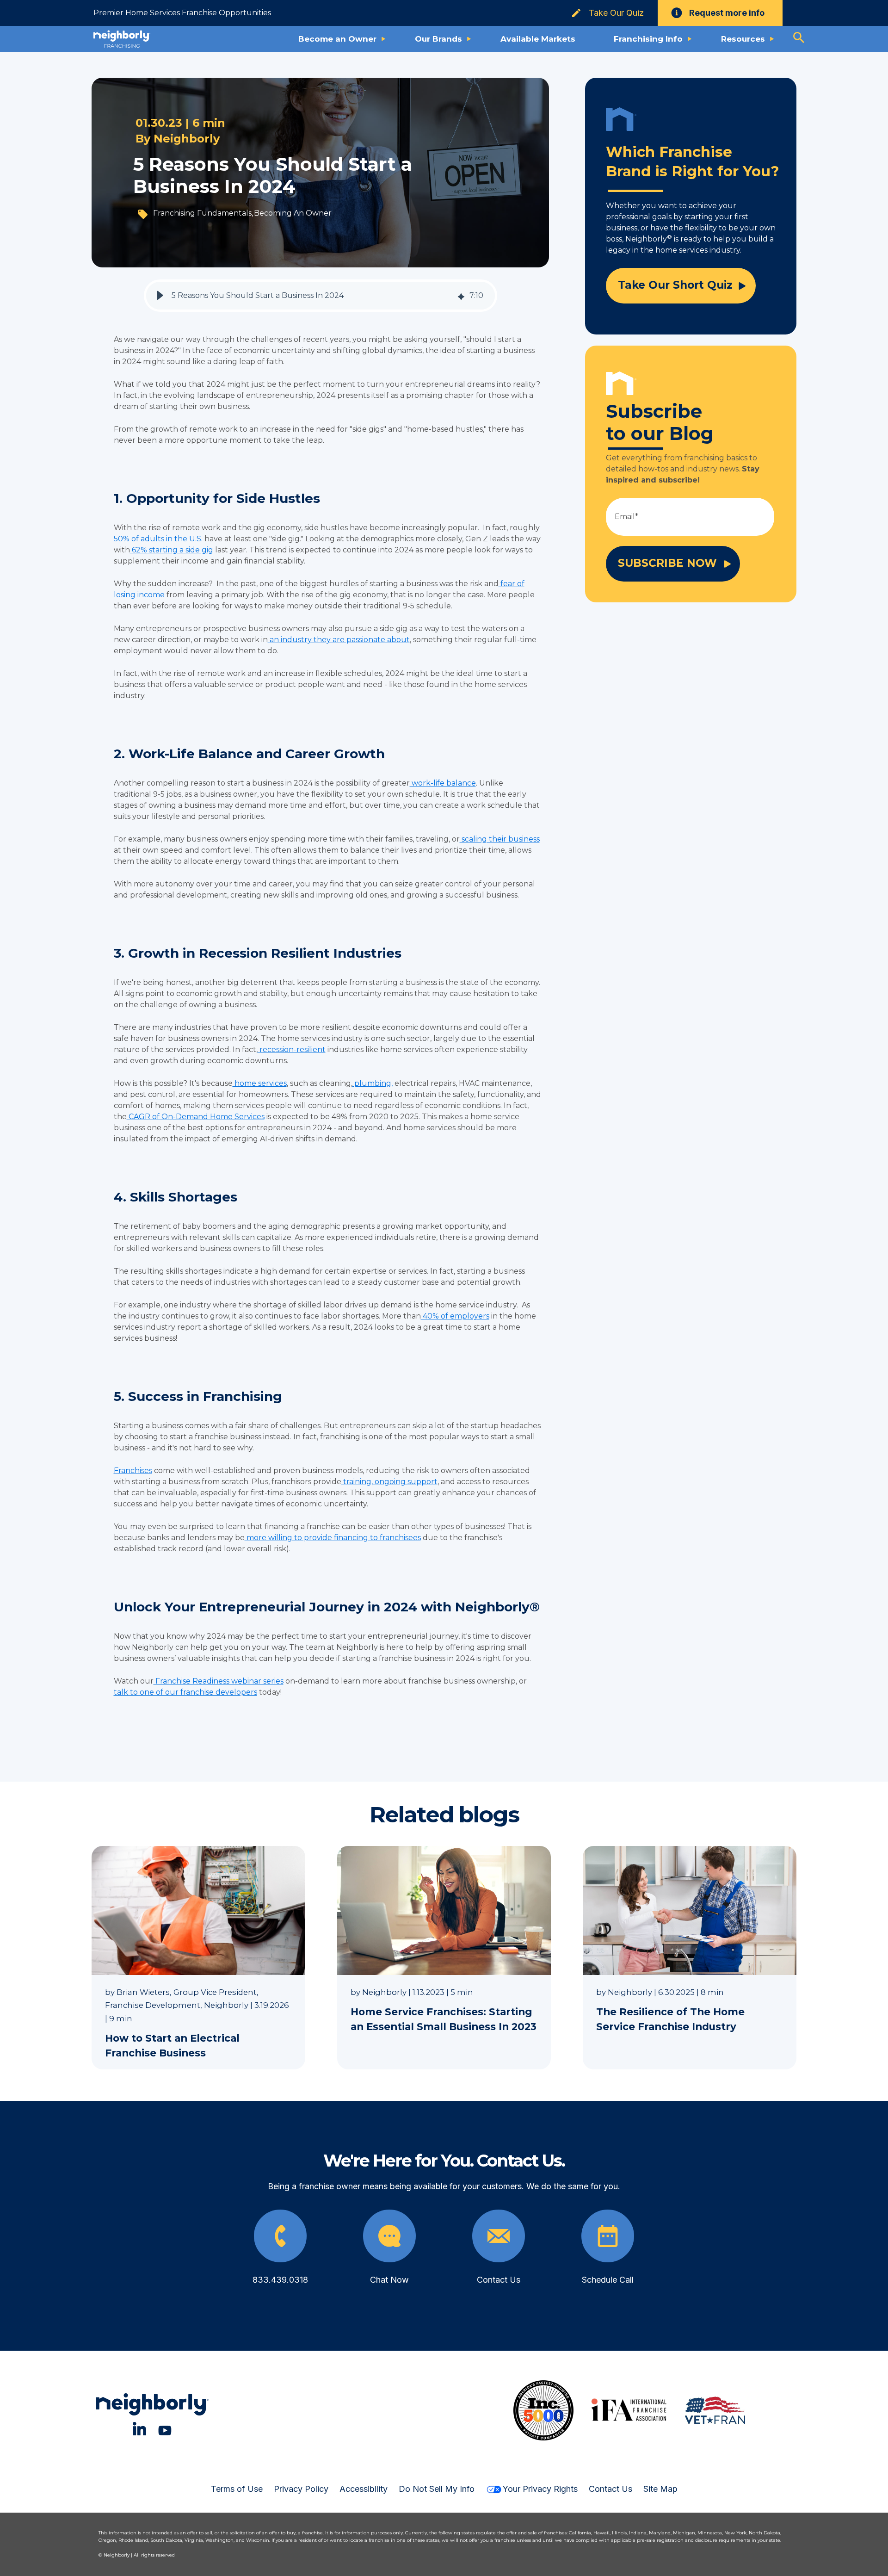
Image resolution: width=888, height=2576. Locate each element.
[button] (160, 296)
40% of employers (455, 1316)
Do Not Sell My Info (437, 2489)
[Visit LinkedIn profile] (139, 2429)
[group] (321, 296)
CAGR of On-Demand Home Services (196, 1117)
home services (260, 1083)
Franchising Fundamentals (202, 213)
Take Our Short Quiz (675, 285)
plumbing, (373, 1083)
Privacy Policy (301, 2489)
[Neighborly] (122, 39)
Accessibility (364, 2489)
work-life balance (443, 783)
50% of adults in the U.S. (158, 539)
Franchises (133, 1471)
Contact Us (610, 2489)
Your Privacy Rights (540, 2489)
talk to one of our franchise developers (185, 1692)
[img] (461, 296)
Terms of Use (237, 2489)
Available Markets (538, 39)
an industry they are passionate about (339, 640)
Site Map (660, 2489)
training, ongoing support (389, 1482)
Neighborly (187, 139)
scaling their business (500, 839)
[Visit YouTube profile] (165, 2429)
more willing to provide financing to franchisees (333, 1538)
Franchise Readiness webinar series (219, 1681)
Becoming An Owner (293, 213)
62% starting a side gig (172, 550)
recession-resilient (292, 1050)
